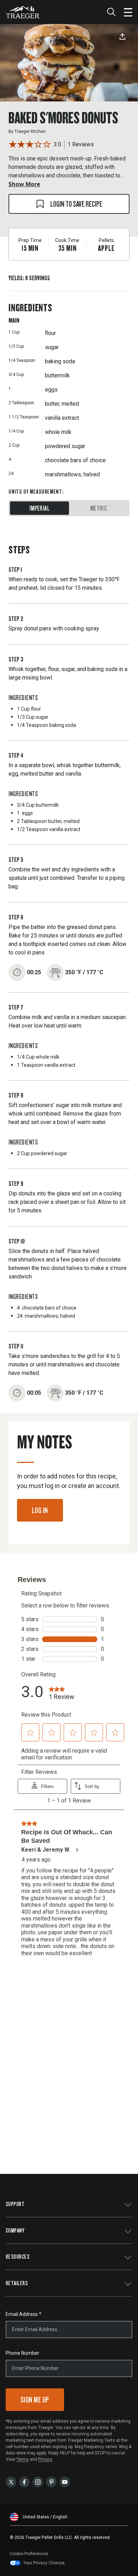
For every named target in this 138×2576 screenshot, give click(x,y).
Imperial (39, 508)
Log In (40, 1510)
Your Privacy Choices (44, 2563)
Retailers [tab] (17, 2283)
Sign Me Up (35, 2399)
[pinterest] (51, 2481)
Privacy (45, 2459)
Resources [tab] (18, 2256)
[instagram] (38, 2481)
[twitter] (11, 2481)
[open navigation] (128, 12)
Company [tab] (15, 2230)
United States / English (45, 2517)
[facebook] (24, 2481)
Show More (24, 184)
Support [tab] (15, 2204)
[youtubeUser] (65, 2481)
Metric (99, 508)
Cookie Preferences (29, 2554)
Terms (22, 2459)
